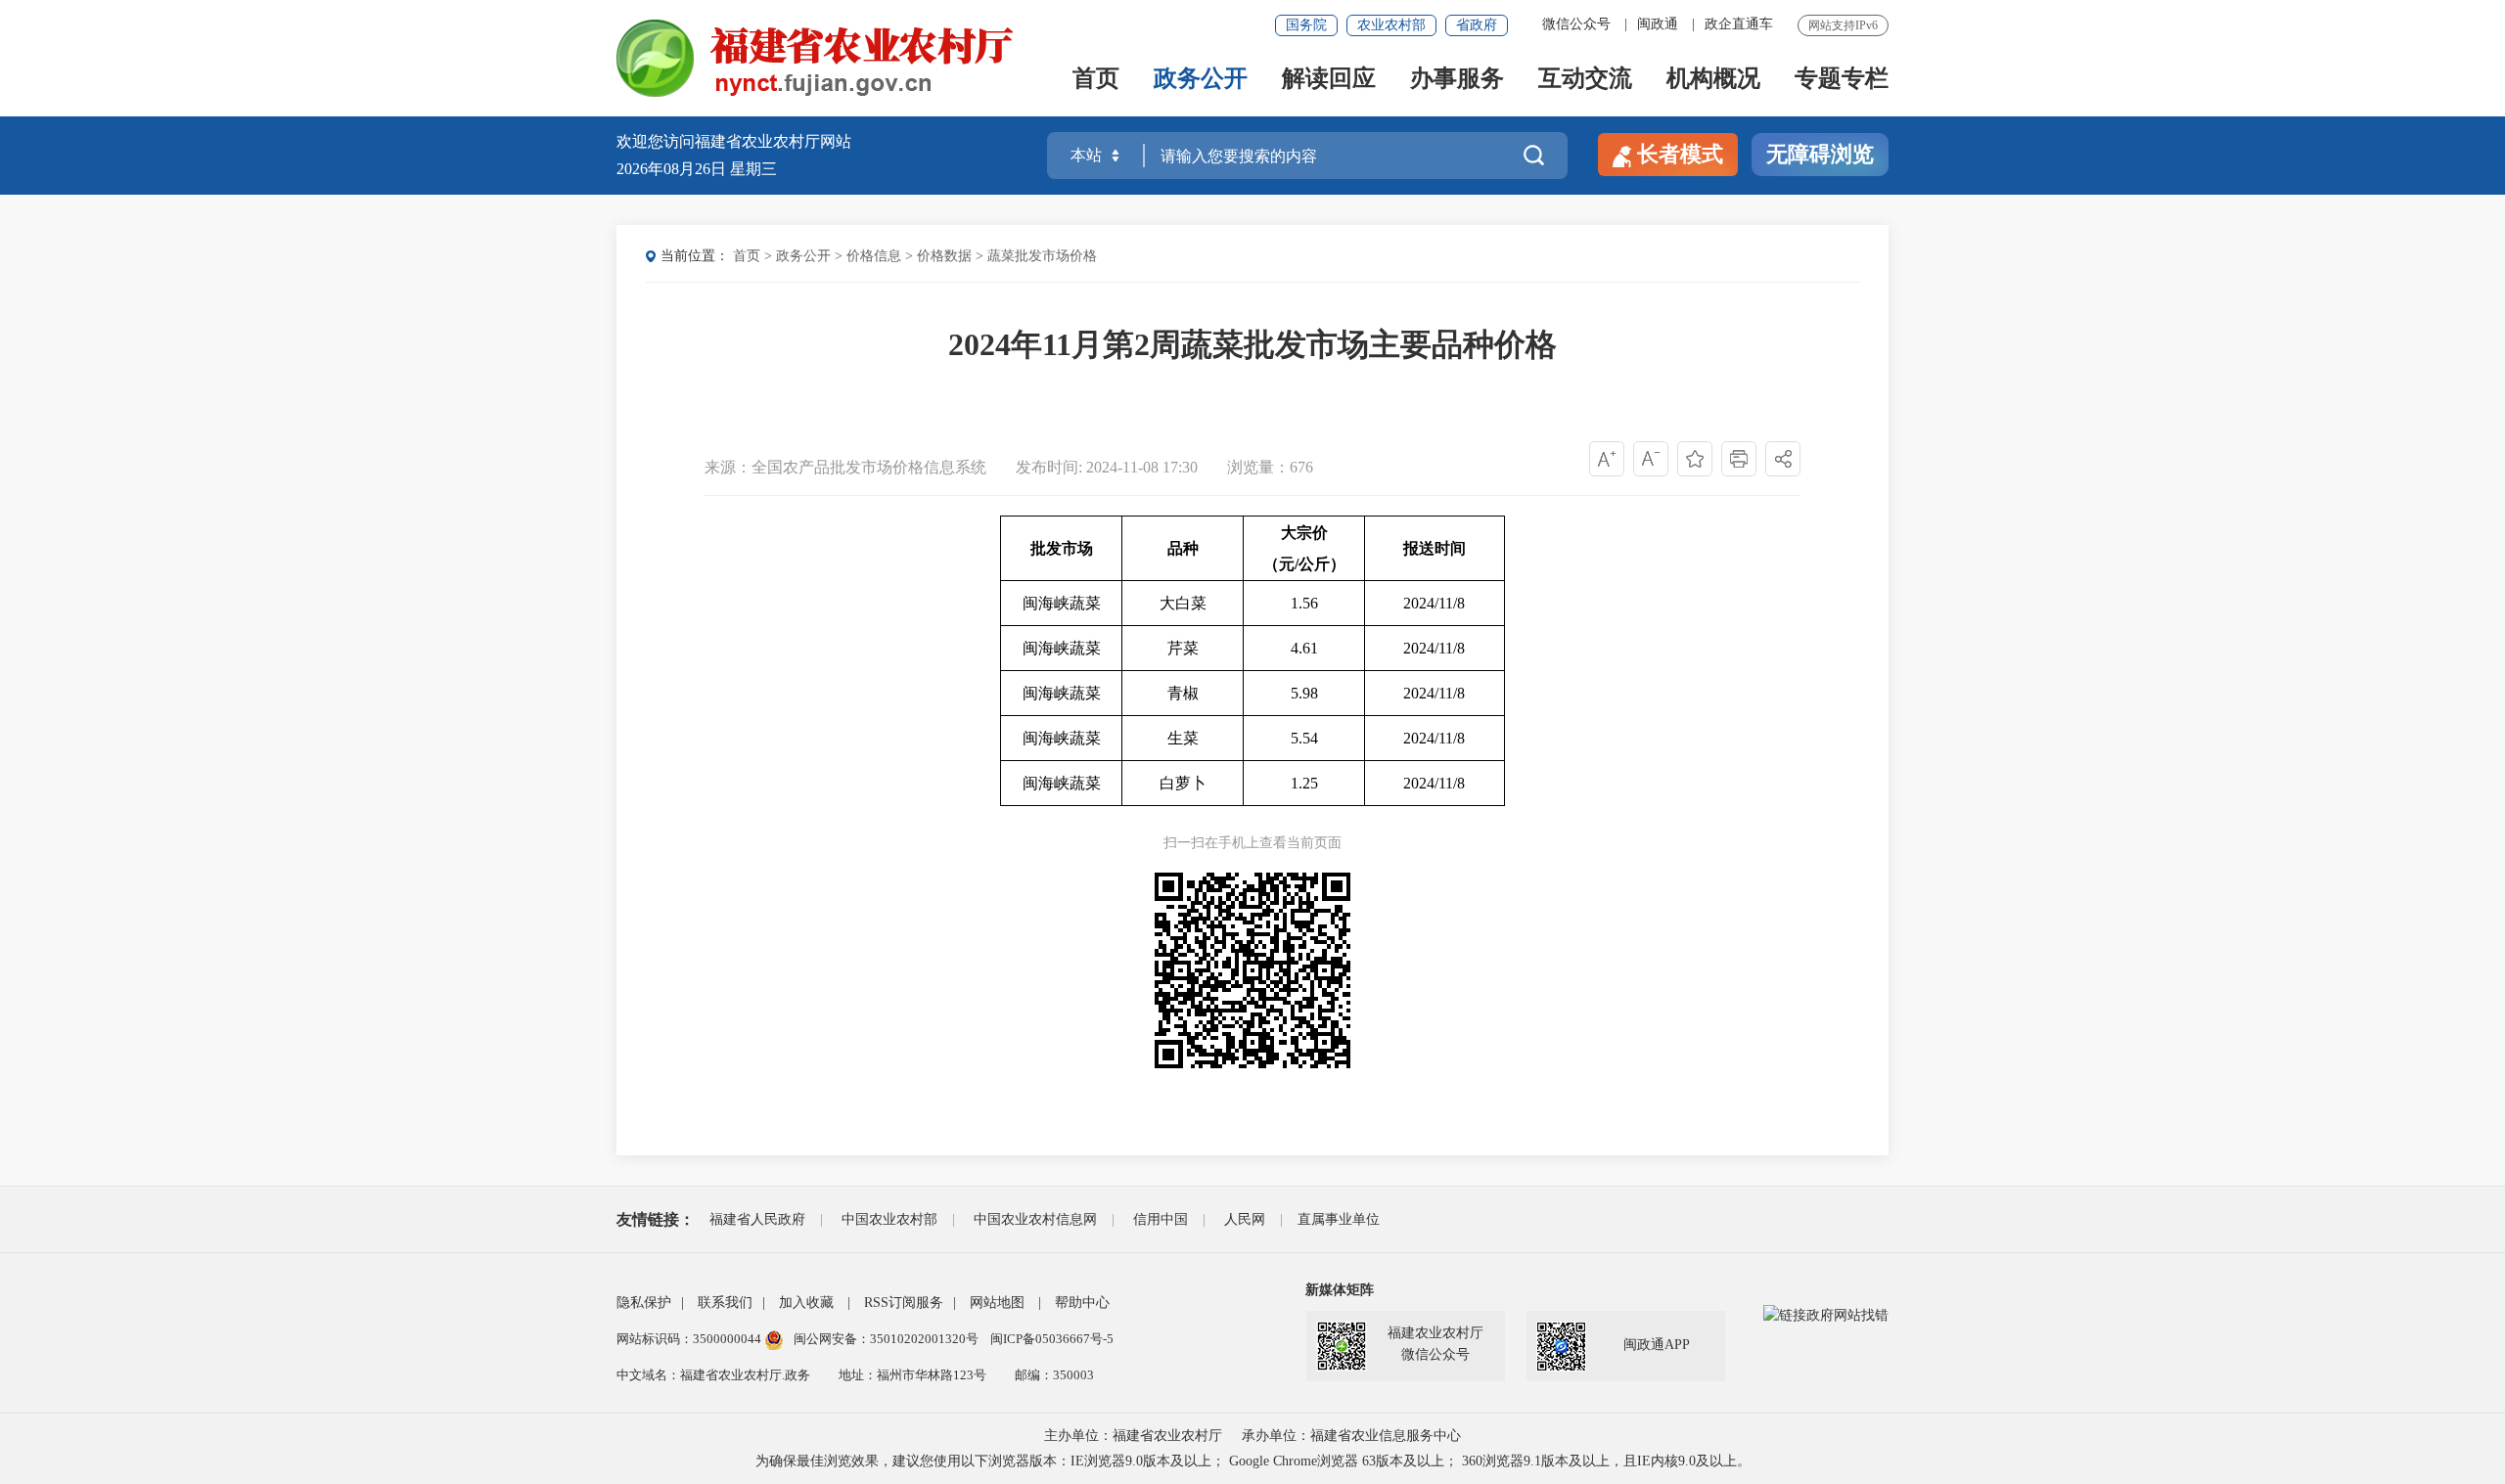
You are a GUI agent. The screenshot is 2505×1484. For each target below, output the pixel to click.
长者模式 (1680, 154)
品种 (1183, 548)
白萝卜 (1183, 783)
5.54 (1304, 738)
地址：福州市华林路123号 (912, 1375)
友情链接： (656, 1219)
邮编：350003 (1054, 1375)
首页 (1096, 80)
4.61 (1304, 648)
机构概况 (1713, 80)
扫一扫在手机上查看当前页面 (1252, 843)
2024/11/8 (1434, 603)
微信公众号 (1576, 24)
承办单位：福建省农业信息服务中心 (1351, 1436)
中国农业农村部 (889, 1219)
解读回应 (1329, 80)
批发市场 (1062, 548)
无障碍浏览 (1820, 154)
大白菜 (1183, 603)
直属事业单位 (1339, 1219)
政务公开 (1201, 80)
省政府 (1477, 25)
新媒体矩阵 (1340, 1290)
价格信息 (874, 256)
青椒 (1183, 693)
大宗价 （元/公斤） (1304, 548)
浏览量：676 (1270, 467)
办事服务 (1457, 80)
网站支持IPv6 (1843, 25)
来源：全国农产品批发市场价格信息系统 (845, 467)
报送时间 (1435, 548)
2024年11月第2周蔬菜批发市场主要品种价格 (1252, 344)
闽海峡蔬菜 (1062, 603)
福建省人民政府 (757, 1219)
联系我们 (725, 1303)
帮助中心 (1082, 1303)
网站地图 (997, 1303)
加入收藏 (806, 1303)
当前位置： (695, 256)
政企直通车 (1739, 24)
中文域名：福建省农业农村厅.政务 (713, 1375)
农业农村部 (1391, 25)
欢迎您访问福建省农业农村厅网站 (734, 141)
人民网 (1245, 1219)
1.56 (1304, 603)
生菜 (1183, 738)
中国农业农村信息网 (1035, 1219)
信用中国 (1161, 1219)
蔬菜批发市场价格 (1042, 256)
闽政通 (1658, 24)
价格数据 (944, 256)
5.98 (1304, 693)
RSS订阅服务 (904, 1303)
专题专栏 (1842, 80)
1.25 (1304, 783)
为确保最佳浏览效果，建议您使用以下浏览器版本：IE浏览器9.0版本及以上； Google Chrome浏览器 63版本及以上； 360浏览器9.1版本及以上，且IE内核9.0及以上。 (1253, 1461)
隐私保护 (644, 1303)
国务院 (1306, 25)
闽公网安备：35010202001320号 (888, 1339)
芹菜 (1183, 648)
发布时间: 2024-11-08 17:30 (1109, 467)
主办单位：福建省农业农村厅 (1133, 1436)
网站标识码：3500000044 (690, 1339)
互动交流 (1585, 80)
